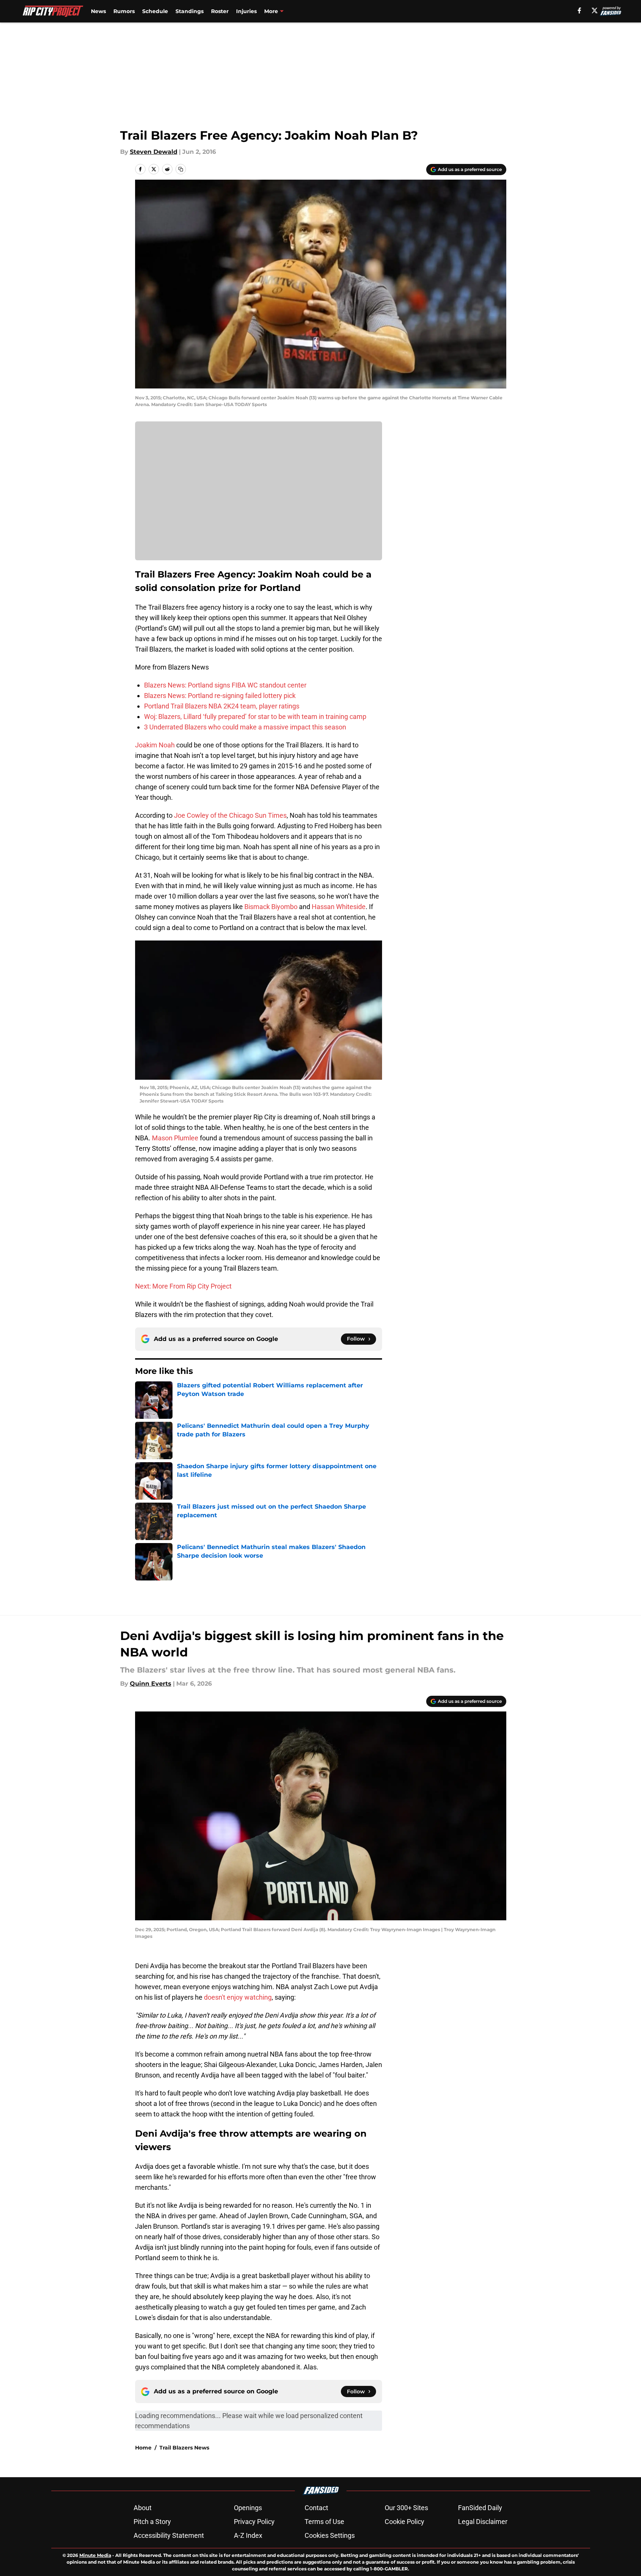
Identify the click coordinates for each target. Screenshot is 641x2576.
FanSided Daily (480, 2508)
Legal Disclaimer (483, 2522)
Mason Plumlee (175, 1138)
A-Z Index (248, 2535)
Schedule (155, 11)
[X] (595, 10)
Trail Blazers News (184, 2448)
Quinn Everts (151, 1684)
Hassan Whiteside (339, 907)
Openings (248, 2508)
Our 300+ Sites (406, 2508)
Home (143, 2448)
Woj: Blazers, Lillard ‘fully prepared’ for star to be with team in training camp (255, 717)
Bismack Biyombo (271, 907)
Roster (220, 11)
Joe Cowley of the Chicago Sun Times (230, 815)
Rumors (124, 11)
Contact (316, 2508)
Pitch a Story (152, 2522)
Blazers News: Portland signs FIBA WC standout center (225, 685)
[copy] (181, 169)
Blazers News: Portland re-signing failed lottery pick (220, 696)
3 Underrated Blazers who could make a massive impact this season (245, 727)
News (98, 11)
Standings (190, 11)
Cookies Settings (330, 2535)
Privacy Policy (254, 2522)
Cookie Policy (405, 2522)
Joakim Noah (155, 745)
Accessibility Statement (169, 2535)
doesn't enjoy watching (238, 1997)
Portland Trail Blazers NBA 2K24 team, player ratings (222, 706)
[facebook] (579, 10)
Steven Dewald (154, 152)
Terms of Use (324, 2522)
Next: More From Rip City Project (183, 1286)
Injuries (246, 11)
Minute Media (95, 2555)
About (143, 2508)
